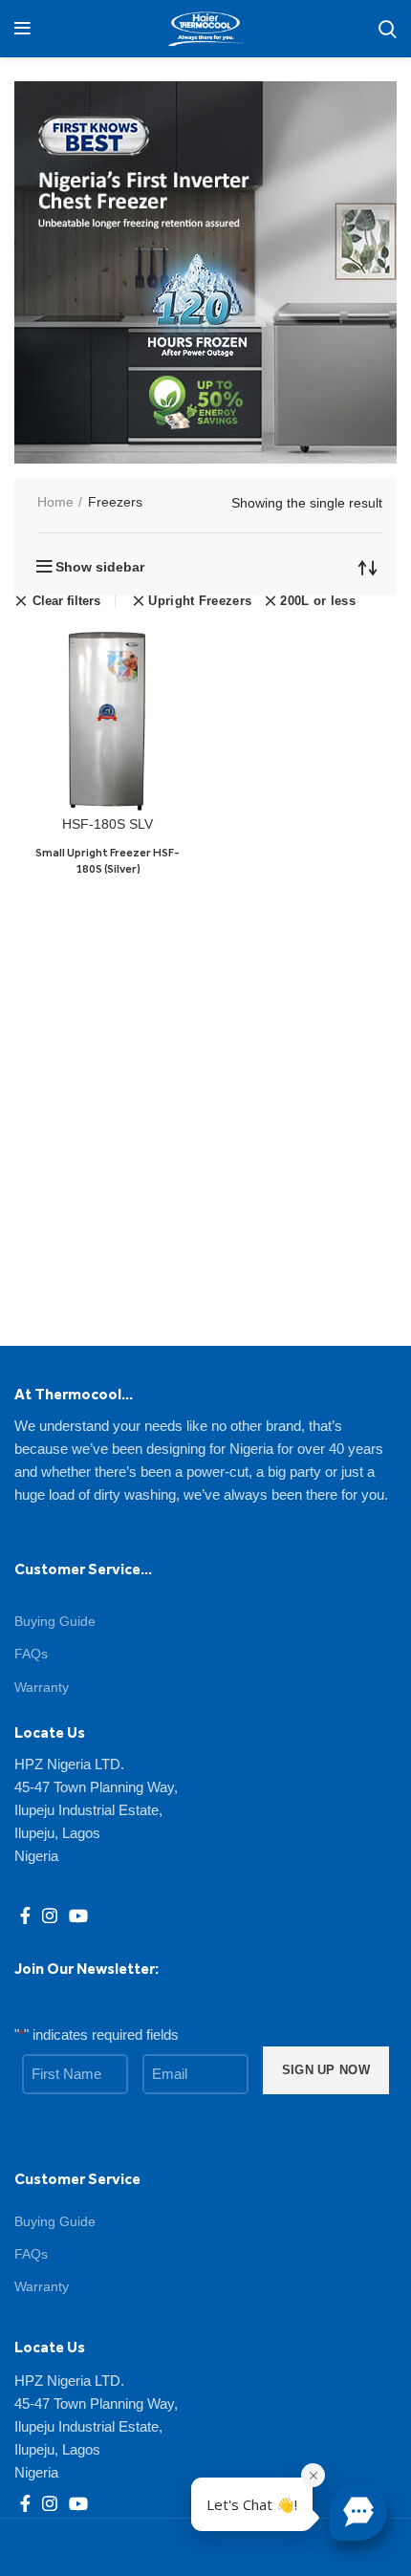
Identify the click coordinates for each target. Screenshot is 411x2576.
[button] (358, 2512)
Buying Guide (55, 1621)
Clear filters (66, 601)
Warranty (42, 1687)
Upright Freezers (200, 601)
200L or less (318, 601)
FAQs (31, 1654)
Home (55, 502)
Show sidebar (100, 567)
